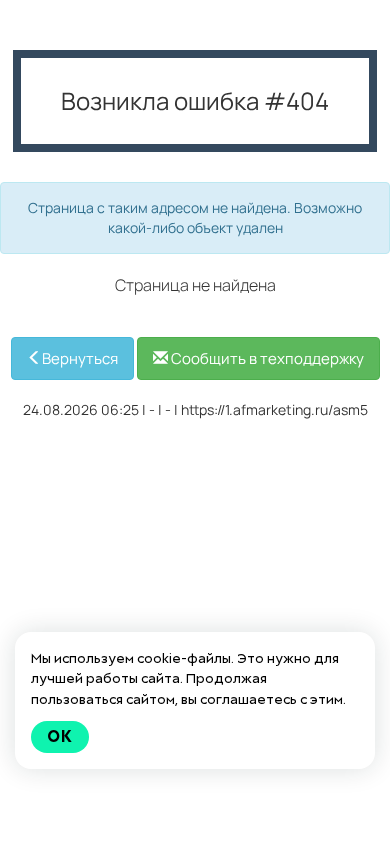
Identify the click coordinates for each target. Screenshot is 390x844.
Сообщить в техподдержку (266, 358)
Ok (60, 736)
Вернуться (80, 358)
